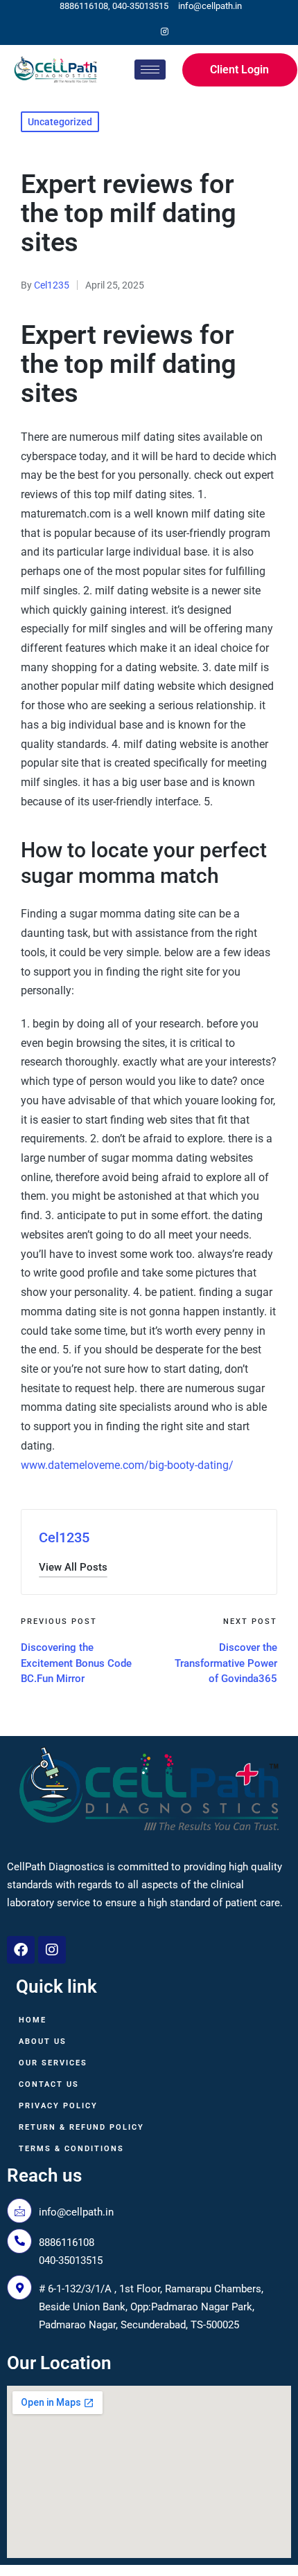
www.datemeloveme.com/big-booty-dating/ (127, 1465)
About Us (43, 2041)
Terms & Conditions (71, 2149)
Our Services (53, 2063)
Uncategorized (60, 122)
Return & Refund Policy (81, 2127)
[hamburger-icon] (150, 70)
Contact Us (49, 2084)
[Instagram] (164, 32)
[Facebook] (141, 32)
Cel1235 (64, 1537)
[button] (73, 1568)
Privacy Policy (58, 2106)
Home (33, 2020)
